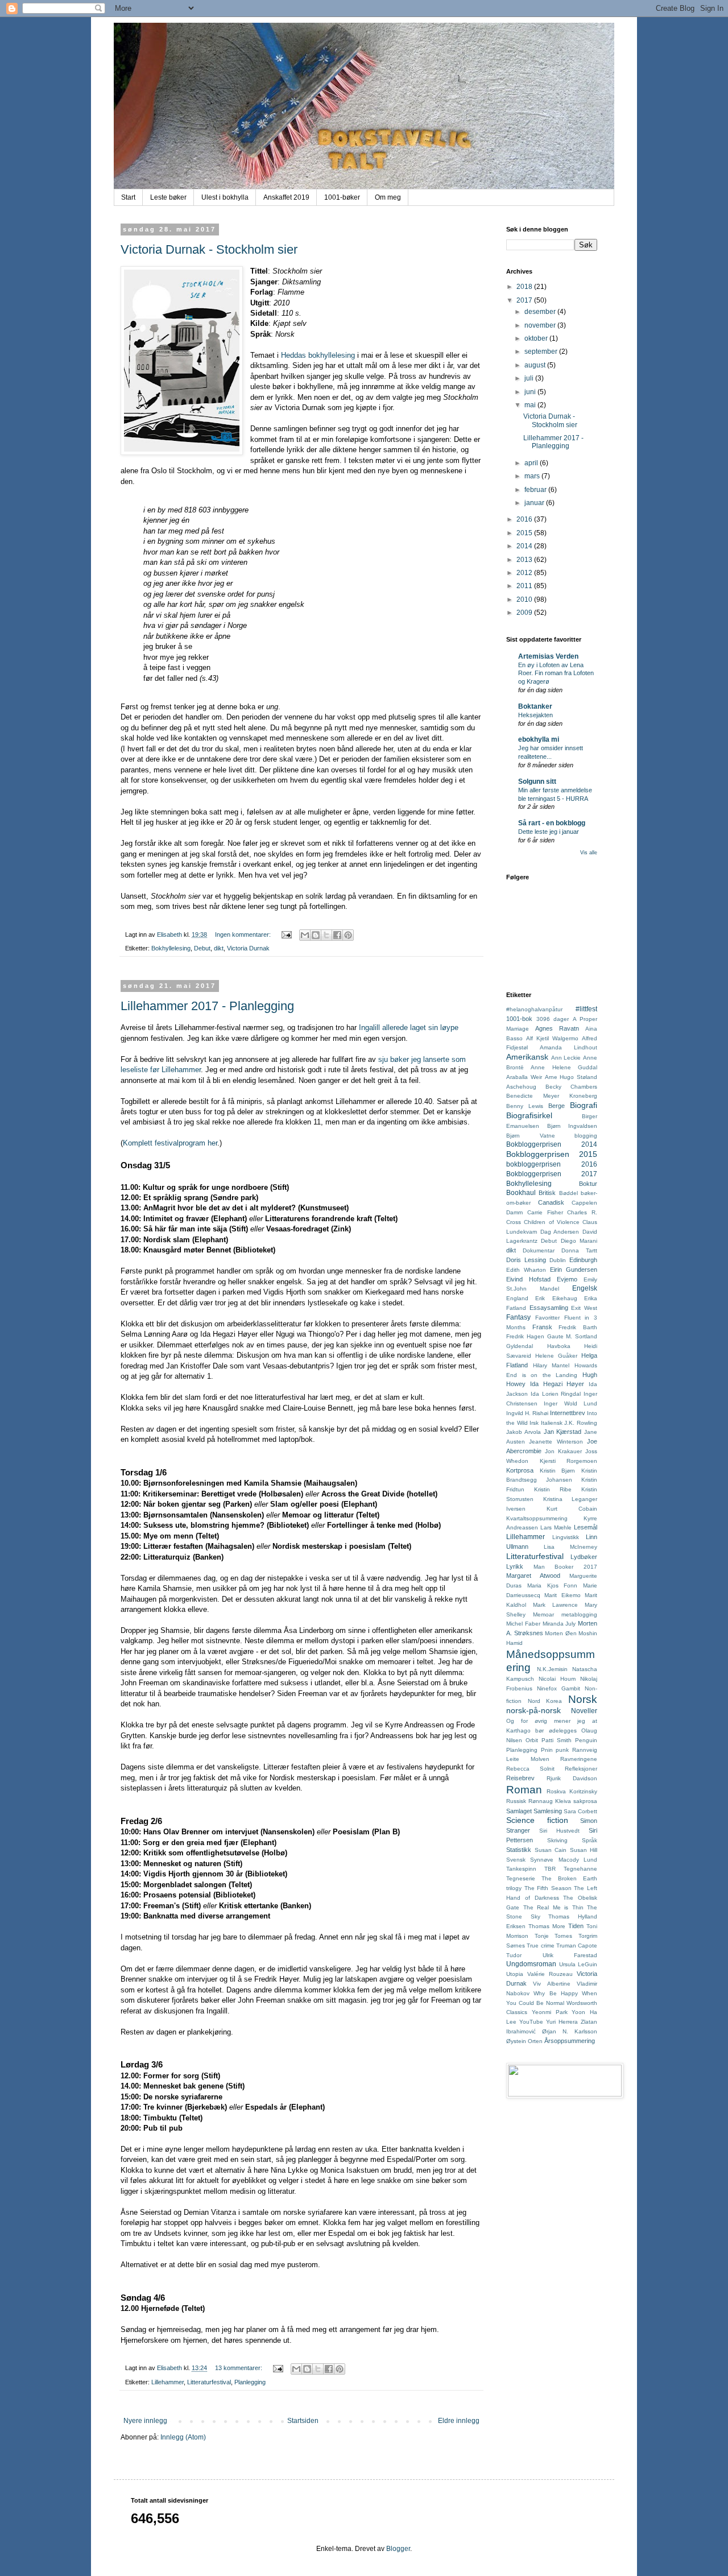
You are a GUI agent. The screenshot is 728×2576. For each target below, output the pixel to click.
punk (562, 1750)
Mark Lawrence (555, 1605)
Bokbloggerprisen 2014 (552, 1144)
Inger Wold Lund (570, 1403)
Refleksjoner (581, 1769)
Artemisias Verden (548, 656)
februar (536, 490)
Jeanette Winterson (556, 1442)
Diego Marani (579, 1241)
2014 (525, 546)
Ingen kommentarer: (244, 935)
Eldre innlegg (459, 2421)
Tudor (514, 1955)
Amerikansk (527, 1057)
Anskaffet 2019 (286, 197)
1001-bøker (342, 197)
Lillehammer (167, 2382)
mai (531, 405)
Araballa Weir (524, 1077)
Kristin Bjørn (558, 1471)
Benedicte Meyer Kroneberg (552, 1096)
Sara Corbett (580, 1811)
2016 (525, 519)
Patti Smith (557, 1740)
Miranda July (559, 1624)
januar (535, 503)
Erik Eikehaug (556, 1298)
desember (541, 312)
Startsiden (303, 2421)
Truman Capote (577, 1946)
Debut (202, 948)
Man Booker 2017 (565, 1567)
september (542, 352)
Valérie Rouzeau (550, 1974)
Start (128, 197)
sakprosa (585, 1801)
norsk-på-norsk (533, 1710)
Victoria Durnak (248, 948)
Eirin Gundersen (574, 1270)
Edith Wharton (526, 1270)
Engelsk (585, 1288)
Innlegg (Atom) (183, 2437)
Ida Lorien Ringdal (556, 1394)
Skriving (557, 1840)
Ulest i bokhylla (225, 197)
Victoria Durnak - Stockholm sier (209, 249)
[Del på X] (326, 935)
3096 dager (553, 1019)
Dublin (558, 1260)
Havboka (559, 1346)
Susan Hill (584, 1850)
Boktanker (535, 706)
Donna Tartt (579, 1250)
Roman (524, 1790)
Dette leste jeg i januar (549, 832)
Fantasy (518, 1317)
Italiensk (552, 1423)
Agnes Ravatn (557, 1028)
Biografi (584, 1105)
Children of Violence (552, 1222)
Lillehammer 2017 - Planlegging (207, 1006)
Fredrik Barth (578, 1327)
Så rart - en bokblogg (552, 823)
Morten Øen (561, 1633)
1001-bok (519, 1019)
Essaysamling (549, 1308)
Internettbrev (568, 1413)
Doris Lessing (526, 1260)
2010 (525, 599)
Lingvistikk (566, 1537)
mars (533, 476)
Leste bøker (168, 197)
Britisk (547, 1193)
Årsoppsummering (570, 2041)
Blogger (398, 2549)
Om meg (388, 197)
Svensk (516, 1860)
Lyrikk (515, 1566)
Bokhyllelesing (171, 948)
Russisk (516, 1801)
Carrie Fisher (545, 1212)
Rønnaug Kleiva (550, 1801)
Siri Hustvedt (559, 1831)
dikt (219, 948)
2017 (525, 300)
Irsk (534, 1423)
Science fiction (537, 1820)
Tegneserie (521, 1878)
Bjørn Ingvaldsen (572, 1126)
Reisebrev (520, 1778)
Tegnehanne (580, 1869)
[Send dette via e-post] (305, 935)
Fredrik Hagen (525, 1336)
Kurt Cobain (572, 1509)
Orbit (532, 1740)
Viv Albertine (551, 1984)
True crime (540, 1946)
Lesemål (586, 1527)
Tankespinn (521, 1869)
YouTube (531, 2022)
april (532, 463)
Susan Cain (551, 1850)
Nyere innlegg (145, 2421)
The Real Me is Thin (553, 1907)
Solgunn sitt (537, 782)
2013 (525, 560)
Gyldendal (520, 1346)
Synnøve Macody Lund (564, 1860)
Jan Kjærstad (563, 1432)
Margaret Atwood (533, 1576)
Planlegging (250, 2382)
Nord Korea (545, 1701)
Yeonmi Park (550, 2012)
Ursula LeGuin (578, 1964)
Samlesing (548, 1811)
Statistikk (519, 1850)
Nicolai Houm (557, 1679)
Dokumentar (539, 1250)
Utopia (515, 1974)
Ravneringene (579, 1759)
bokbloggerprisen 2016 (552, 1164)
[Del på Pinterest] (348, 935)
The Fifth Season (548, 1888)
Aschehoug (521, 1087)
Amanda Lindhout (568, 1047)
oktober (537, 338)
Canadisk (551, 1202)
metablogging (579, 1614)
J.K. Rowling (581, 1423)
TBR (550, 1869)
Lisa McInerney (570, 1547)
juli (530, 378)
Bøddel (568, 1193)
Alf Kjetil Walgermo (552, 1038)
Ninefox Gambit (559, 1688)
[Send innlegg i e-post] (286, 935)
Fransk (542, 1327)
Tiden (576, 1926)
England (517, 1298)
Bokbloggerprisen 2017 (552, 1174)
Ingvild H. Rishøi (527, 1413)
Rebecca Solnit (530, 1769)
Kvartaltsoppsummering (537, 1518)
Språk (590, 1840)
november (541, 325)
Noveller (584, 1711)
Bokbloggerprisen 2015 (552, 1154)
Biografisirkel (529, 1115)
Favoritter (547, 1318)
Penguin (586, 1740)
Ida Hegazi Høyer (557, 1384)
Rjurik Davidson (572, 1778)
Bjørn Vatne (531, 1136)
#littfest (586, 1009)
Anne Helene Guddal (564, 1067)
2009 (525, 613)
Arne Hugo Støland (571, 1077)
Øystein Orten (524, 2041)
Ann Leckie (566, 1058)
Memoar (543, 1614)
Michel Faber (523, 1624)
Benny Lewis (525, 1106)
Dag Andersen (560, 1232)
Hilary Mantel (551, 1365)
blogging (586, 1136)
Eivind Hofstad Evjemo (542, 1279)
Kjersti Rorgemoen (569, 1461)
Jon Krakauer (563, 1451)
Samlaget (519, 1811)
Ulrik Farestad (570, 1955)
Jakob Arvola (524, 1432)
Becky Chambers (571, 1087)
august (536, 365)
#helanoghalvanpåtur (534, 1009)
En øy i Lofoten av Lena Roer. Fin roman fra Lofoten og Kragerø (556, 673)
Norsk (583, 1699)
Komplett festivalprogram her (170, 1143)
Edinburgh (583, 1260)
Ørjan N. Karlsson (570, 2031)
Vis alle (589, 853)
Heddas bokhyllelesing (318, 355)
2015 (525, 533)
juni (531, 392)
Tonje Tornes (554, 1936)
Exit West (584, 1308)
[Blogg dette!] (316, 935)
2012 (525, 573)
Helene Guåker (556, 1356)
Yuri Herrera (562, 2022)
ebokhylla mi (539, 739)
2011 (525, 586)
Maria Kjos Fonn (553, 1585)
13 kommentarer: (239, 2368)
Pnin (547, 1750)
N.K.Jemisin (552, 1669)
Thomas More (547, 1926)
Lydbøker (584, 1557)
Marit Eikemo (562, 1595)
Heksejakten (535, 715)
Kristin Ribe (553, 1489)
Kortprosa (520, 1470)
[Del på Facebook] (337, 935)
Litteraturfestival (209, 2382)
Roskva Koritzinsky (572, 1791)
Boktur (588, 1184)
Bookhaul (521, 1193)
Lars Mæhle (556, 1527)
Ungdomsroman (531, 1964)
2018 (525, 287)
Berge (557, 1106)
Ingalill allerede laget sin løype (409, 1027)
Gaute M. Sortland (572, 1336)
